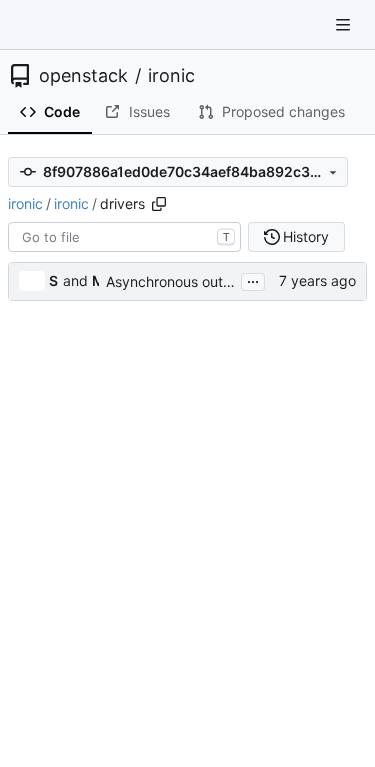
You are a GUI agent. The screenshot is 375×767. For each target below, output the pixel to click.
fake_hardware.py (86, 503)
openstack (83, 76)
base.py (68, 429)
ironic (171, 76)
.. (46, 318)
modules (69, 355)
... (253, 279)
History (306, 236)
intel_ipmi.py (82, 688)
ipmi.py (66, 725)
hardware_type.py (86, 577)
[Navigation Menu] (345, 24)
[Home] (38, 25)
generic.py (77, 540)
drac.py (67, 466)
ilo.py (59, 651)
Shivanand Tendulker (54, 280)
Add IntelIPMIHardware (226, 688)
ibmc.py (68, 614)
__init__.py (74, 392)
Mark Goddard (95, 280)
